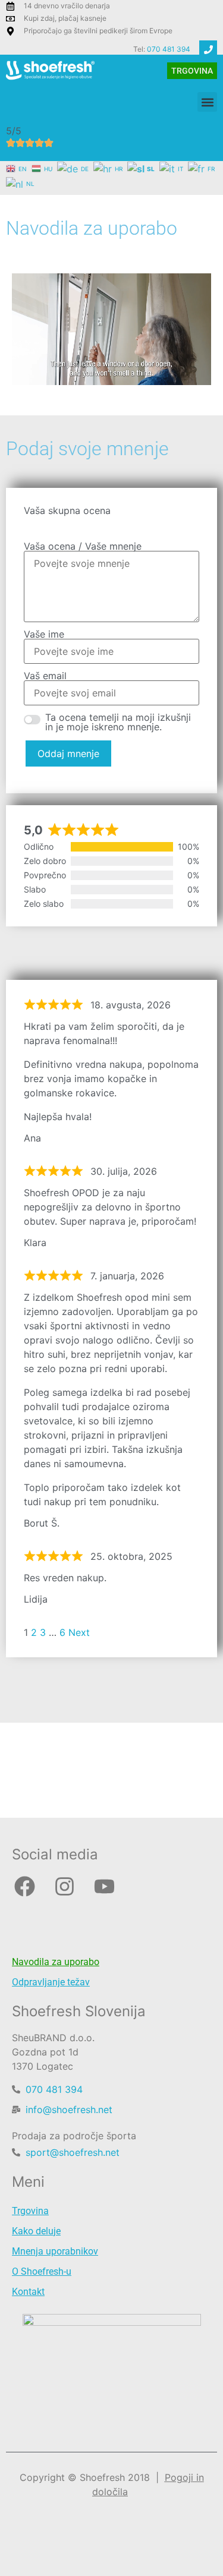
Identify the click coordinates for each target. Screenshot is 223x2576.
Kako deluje (36, 2231)
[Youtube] (104, 1886)
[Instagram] (64, 1886)
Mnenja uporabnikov (55, 2251)
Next (79, 1632)
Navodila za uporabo (56, 1962)
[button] (207, 102)
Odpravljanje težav (51, 1982)
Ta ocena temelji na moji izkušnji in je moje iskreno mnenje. (118, 722)
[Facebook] (24, 1886)
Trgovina (30, 2211)
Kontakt (28, 2292)
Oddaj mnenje (68, 753)
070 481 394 (169, 49)
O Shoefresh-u (42, 2271)
